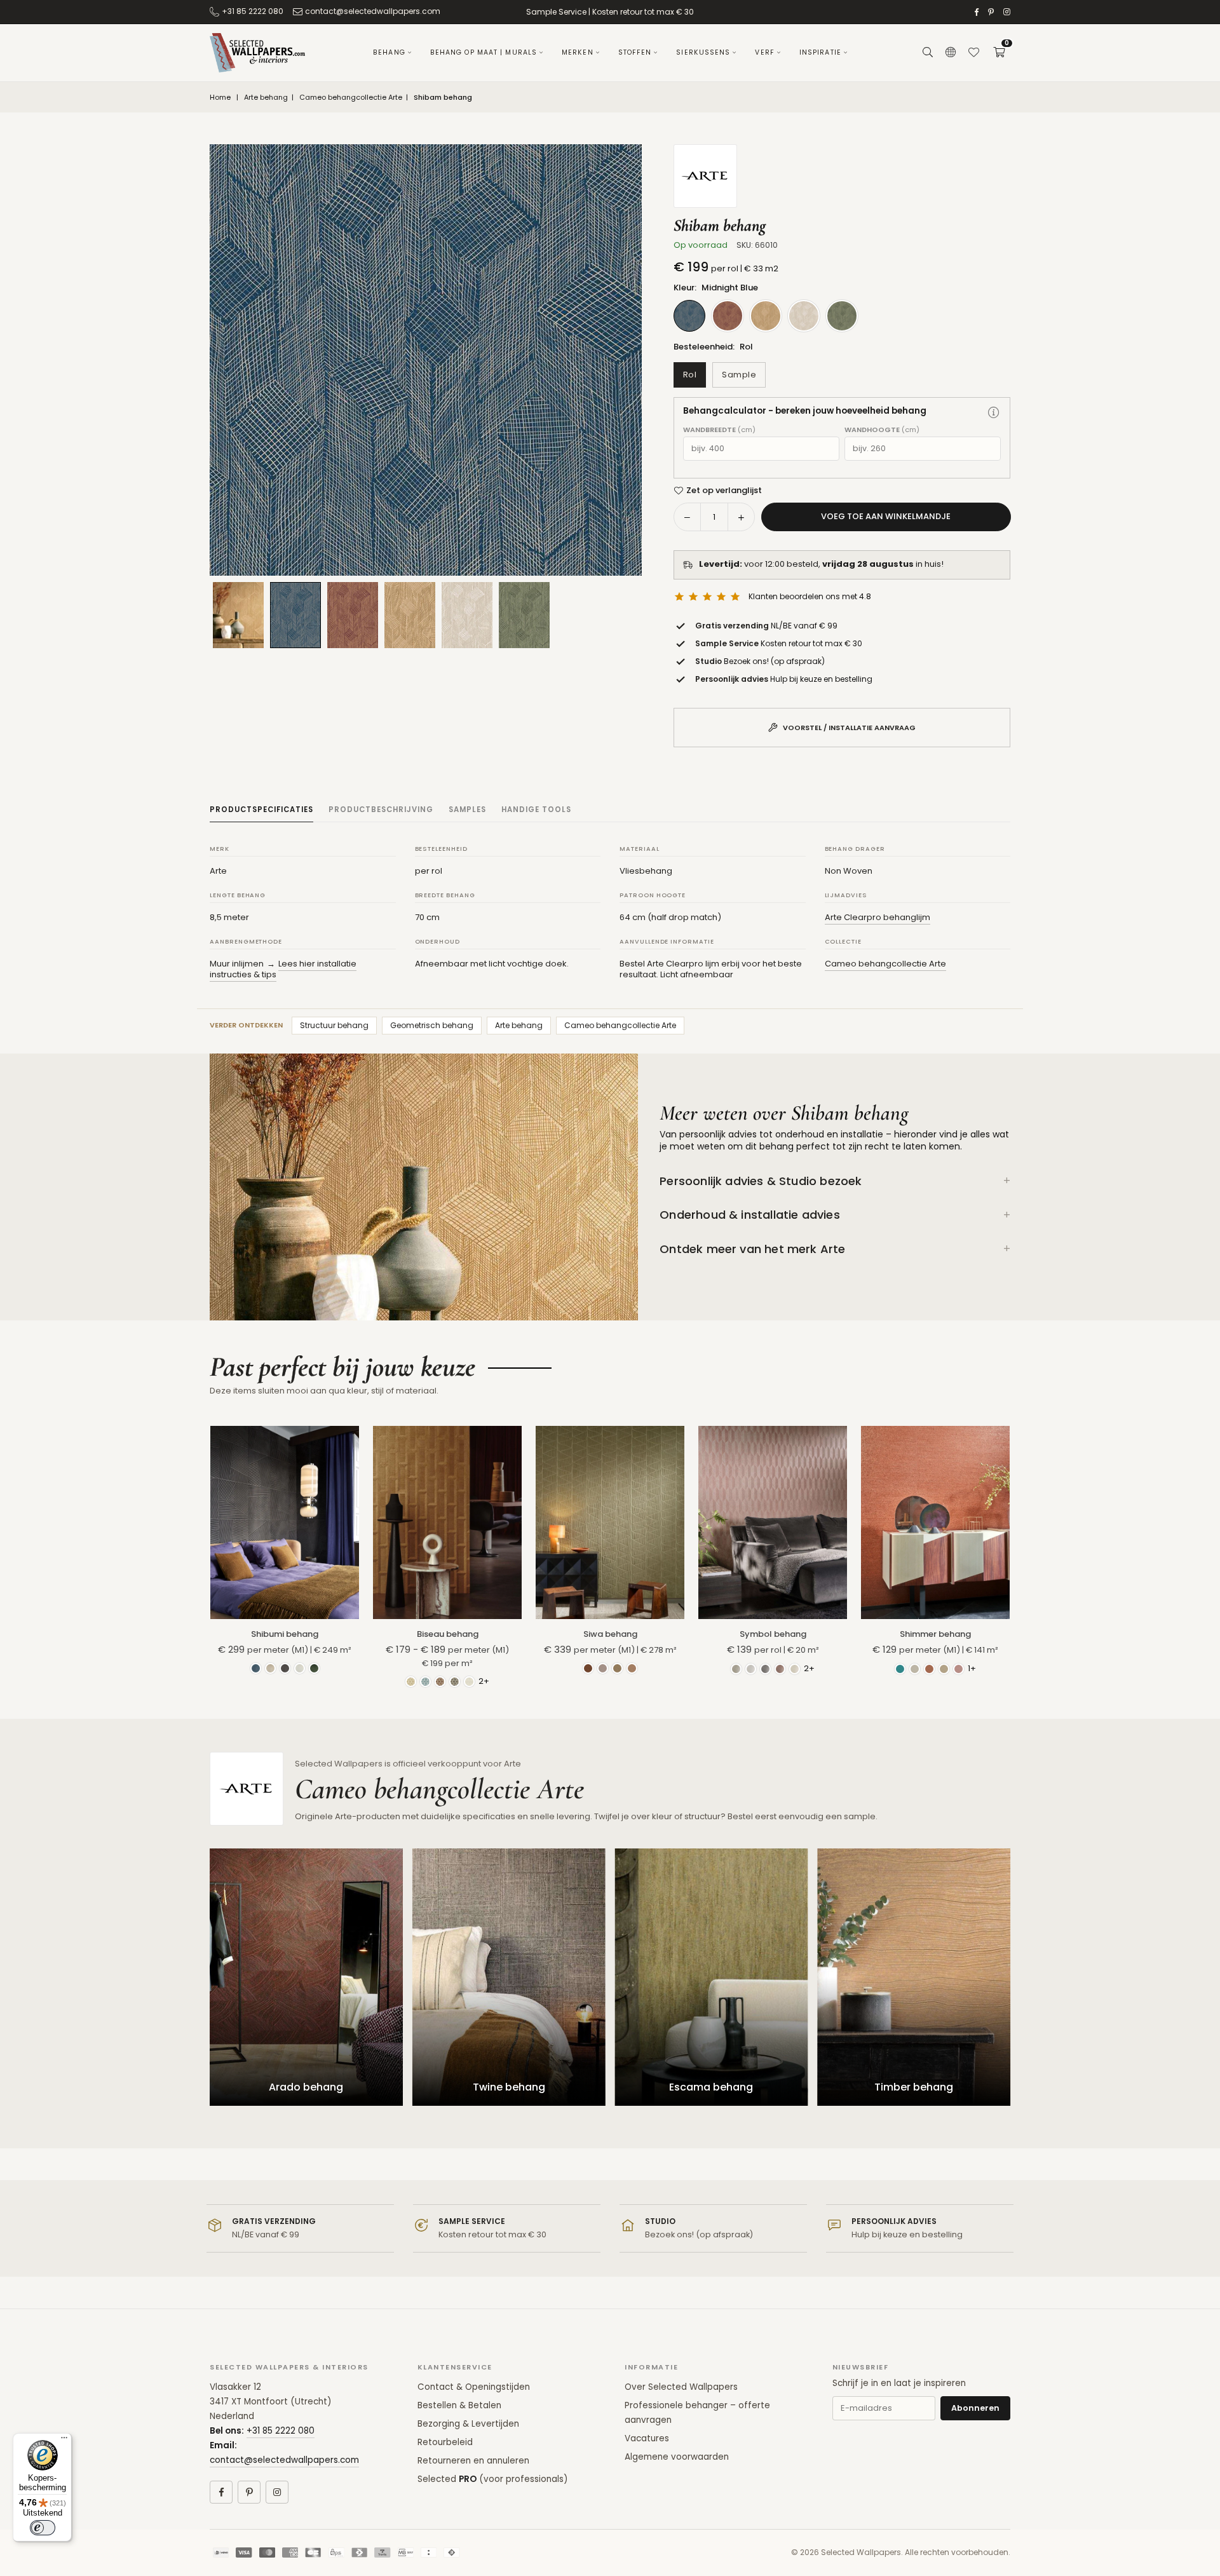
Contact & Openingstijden (474, 2387)
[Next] (616, 360)
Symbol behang (773, 1634)
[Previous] (235, 360)
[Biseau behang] (447, 1522)
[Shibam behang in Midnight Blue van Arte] (295, 615)
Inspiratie (820, 52)
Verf (764, 52)
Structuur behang (334, 1025)
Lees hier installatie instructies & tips (283, 969)
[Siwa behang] (610, 1522)
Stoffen (635, 52)
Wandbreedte (719, 430)
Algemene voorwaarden (677, 2457)
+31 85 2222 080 (253, 11)
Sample (739, 375)
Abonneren (975, 2408)
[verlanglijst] (973, 53)
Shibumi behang (285, 1634)
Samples (467, 810)
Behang (389, 52)
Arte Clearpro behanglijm (878, 917)
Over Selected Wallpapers (681, 2387)
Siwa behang (610, 1634)
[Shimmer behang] (935, 1522)
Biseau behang (448, 1634)
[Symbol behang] (773, 1522)
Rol (690, 375)
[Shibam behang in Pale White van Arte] (467, 615)
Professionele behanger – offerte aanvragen (697, 2413)
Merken (578, 52)
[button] (999, 53)
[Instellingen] (951, 53)
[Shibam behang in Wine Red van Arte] (353, 615)
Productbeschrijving (381, 810)
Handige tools (536, 810)
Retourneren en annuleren (473, 2461)
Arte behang (266, 98)
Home (220, 98)
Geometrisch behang (432, 1025)
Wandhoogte (882, 430)
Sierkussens (703, 52)
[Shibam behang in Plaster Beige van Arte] (410, 615)
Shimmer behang (935, 1634)
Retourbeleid (445, 2442)
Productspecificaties (261, 810)
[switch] (43, 2528)
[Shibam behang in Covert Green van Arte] (524, 615)
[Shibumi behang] (285, 1522)
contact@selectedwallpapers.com (373, 11)
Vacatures (647, 2438)
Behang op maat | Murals (484, 52)
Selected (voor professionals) (492, 2479)
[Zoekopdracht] (928, 53)
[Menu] (64, 2441)
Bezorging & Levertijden (468, 2424)
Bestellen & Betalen (459, 2405)
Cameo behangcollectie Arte (351, 98)
